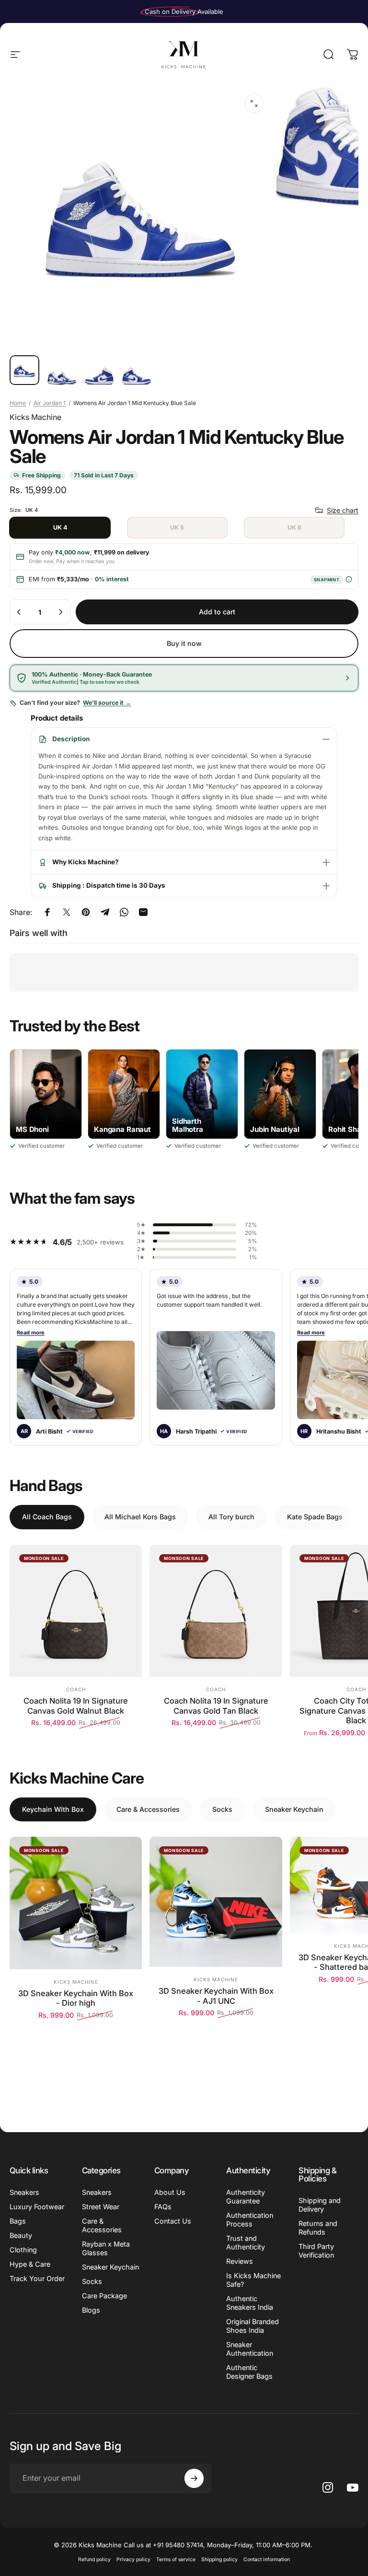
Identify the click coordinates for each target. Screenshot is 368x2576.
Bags (18, 2221)
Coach (76, 1689)
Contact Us (173, 2221)
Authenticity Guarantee (246, 2197)
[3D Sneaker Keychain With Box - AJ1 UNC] (216, 1902)
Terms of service (176, 2559)
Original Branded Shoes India (253, 2326)
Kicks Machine (35, 417)
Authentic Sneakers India (250, 2303)
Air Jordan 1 (50, 403)
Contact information (267, 2559)
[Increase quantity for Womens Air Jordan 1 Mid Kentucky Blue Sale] (60, 612)
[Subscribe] (194, 2478)
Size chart (343, 510)
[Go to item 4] (137, 376)
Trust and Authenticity (246, 2243)
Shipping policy (219, 2559)
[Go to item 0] (24, 370)
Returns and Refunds (318, 2228)
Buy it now (184, 643)
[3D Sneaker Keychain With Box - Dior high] (76, 1903)
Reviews (240, 2261)
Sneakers (24, 2192)
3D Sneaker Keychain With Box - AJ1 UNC (216, 1996)
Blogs (91, 2310)
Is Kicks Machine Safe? (253, 2280)
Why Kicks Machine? (86, 862)
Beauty (21, 2235)
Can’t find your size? (75, 703)
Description (71, 739)
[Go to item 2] (62, 378)
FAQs (163, 2207)
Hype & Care (30, 2264)
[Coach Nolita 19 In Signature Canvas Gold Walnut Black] (76, 1611)
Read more (31, 1333)
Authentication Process (250, 2220)
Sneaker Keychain (110, 2267)
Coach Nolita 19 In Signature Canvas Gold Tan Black (216, 1706)
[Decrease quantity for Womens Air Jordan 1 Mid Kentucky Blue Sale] (19, 612)
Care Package (104, 2296)
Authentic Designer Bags (249, 2372)
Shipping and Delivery (320, 2205)
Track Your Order (37, 2278)
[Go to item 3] (99, 376)
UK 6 (294, 527)
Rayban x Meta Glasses (106, 2248)
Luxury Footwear (37, 2207)
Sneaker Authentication (250, 2349)
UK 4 (60, 527)
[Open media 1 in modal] (254, 103)
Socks (92, 2281)
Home (18, 403)
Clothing (23, 2250)
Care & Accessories (102, 2225)
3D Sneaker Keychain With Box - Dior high (76, 1998)
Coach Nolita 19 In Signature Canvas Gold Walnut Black (76, 1706)
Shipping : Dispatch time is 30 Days (109, 885)
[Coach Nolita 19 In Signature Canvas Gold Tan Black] (216, 1611)
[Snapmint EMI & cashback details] (349, 580)
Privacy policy (133, 2559)
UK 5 (177, 527)
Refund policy (94, 2559)
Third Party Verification (316, 2251)
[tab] (47, 1517)
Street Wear (101, 2207)
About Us (170, 2192)
